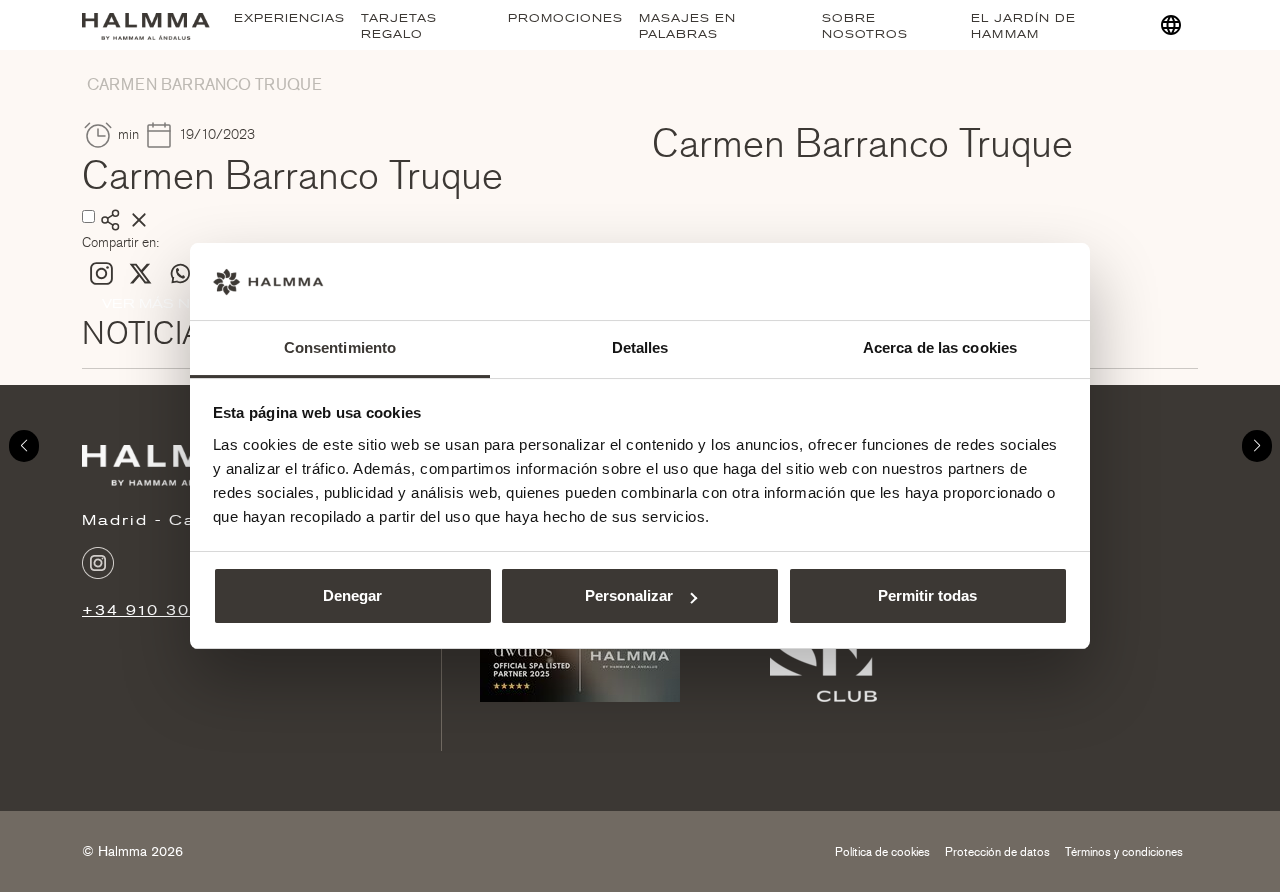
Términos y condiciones (1124, 852)
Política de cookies (882, 852)
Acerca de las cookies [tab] (940, 347)
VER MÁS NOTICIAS (177, 303)
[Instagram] (101, 273)
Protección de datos (997, 852)
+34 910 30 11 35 (165, 610)
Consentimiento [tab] (340, 347)
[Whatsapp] (179, 273)
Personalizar (629, 595)
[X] (140, 273)
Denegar (352, 595)
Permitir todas (927, 595)
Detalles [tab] (640, 347)
